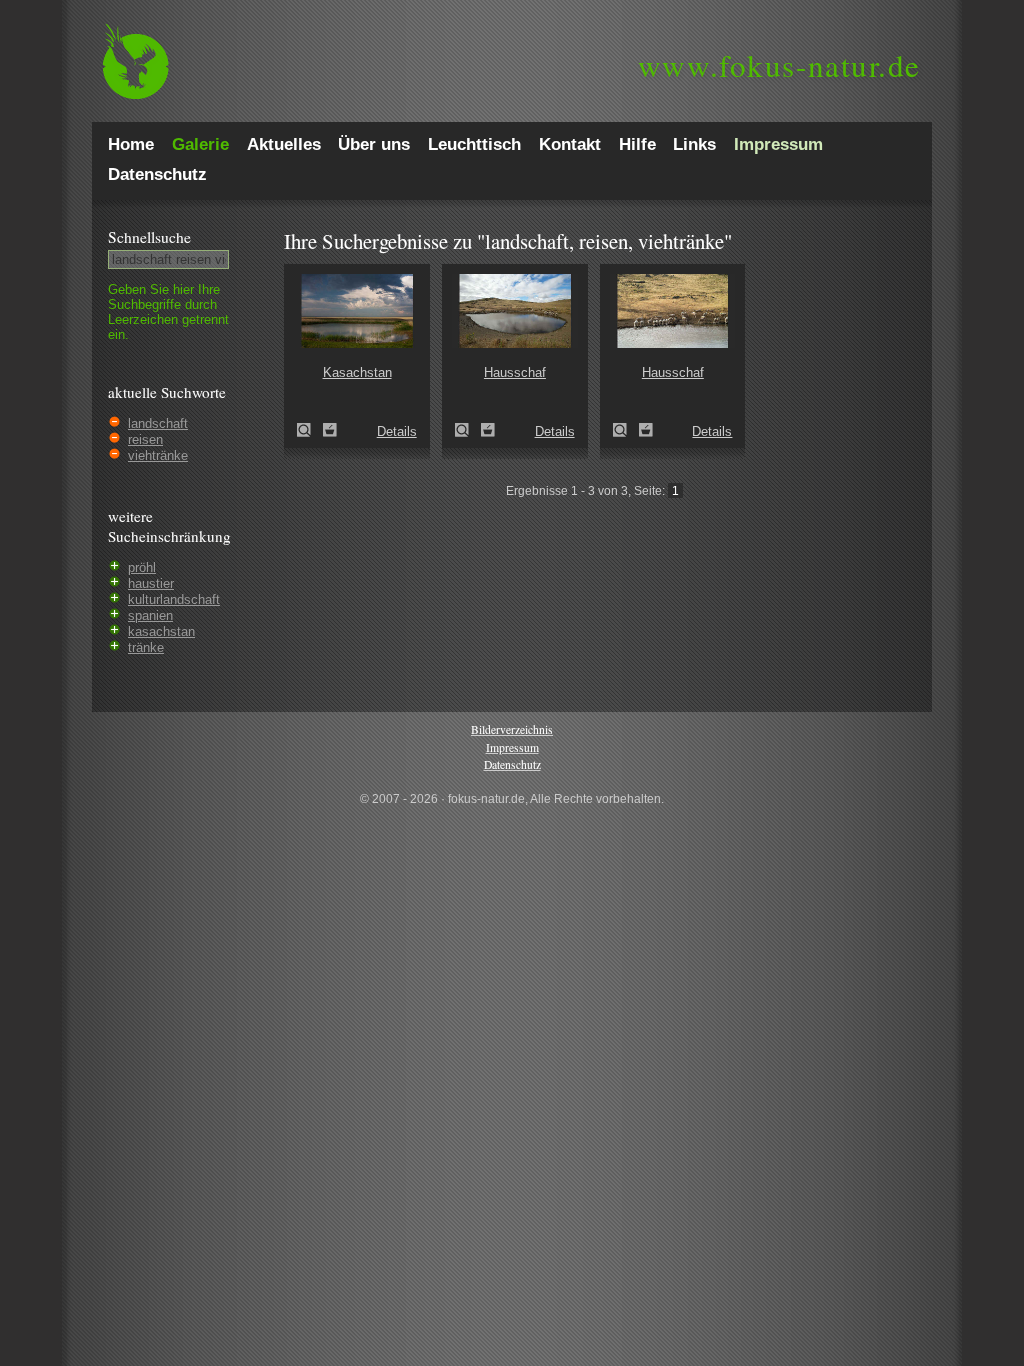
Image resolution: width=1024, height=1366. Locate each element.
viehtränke (158, 455)
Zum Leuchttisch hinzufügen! (330, 430)
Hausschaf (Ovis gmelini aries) (468, 430)
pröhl (142, 567)
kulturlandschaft (174, 599)
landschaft (158, 423)
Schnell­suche (149, 237)
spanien (150, 615)
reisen (145, 439)
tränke (146, 647)
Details (397, 431)
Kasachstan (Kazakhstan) (310, 430)
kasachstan (161, 631)
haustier (151, 583)
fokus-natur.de (779, 65)
